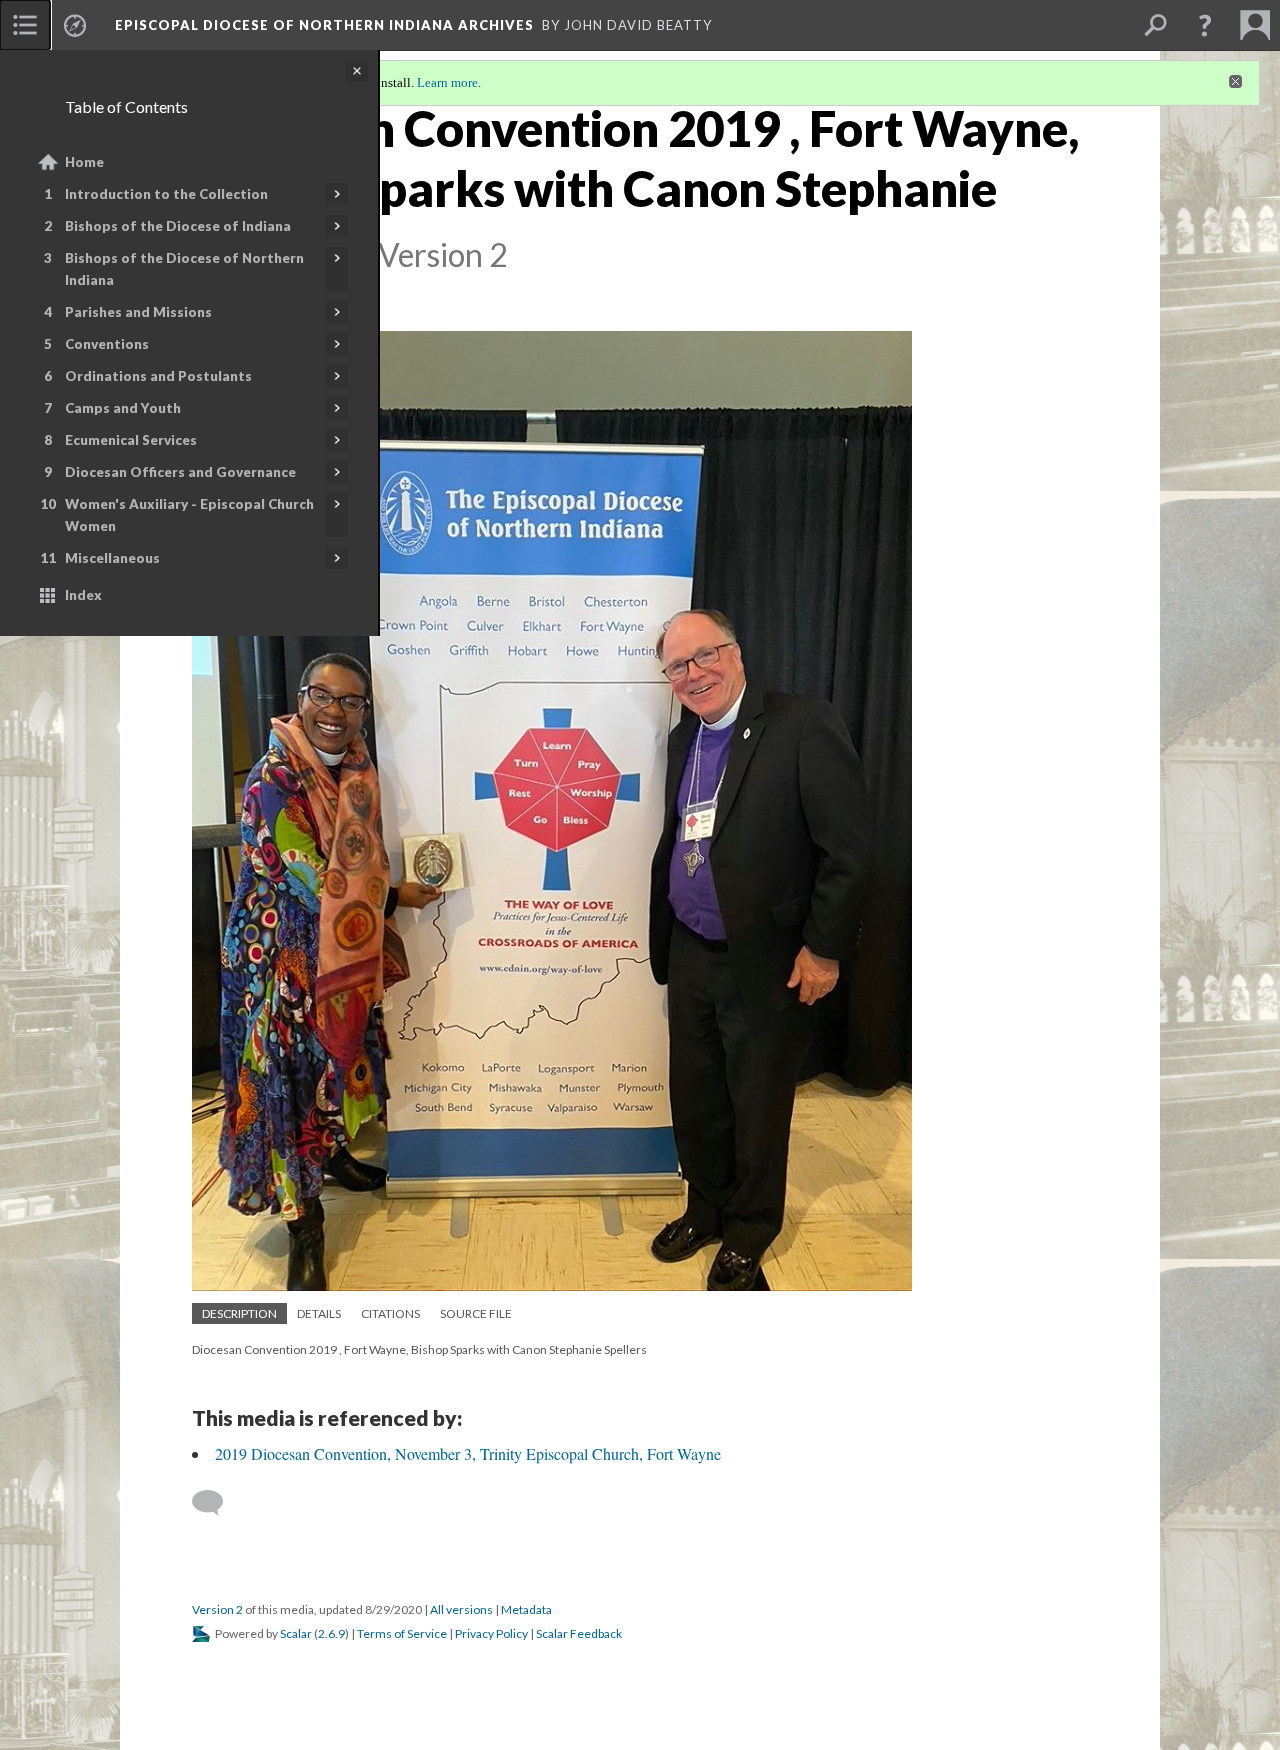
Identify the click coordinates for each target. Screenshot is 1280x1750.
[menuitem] (25, 25)
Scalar (296, 1633)
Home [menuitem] (84, 162)
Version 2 (217, 1609)
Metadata (526, 1609)
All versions (461, 1609)
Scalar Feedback (579, 1633)
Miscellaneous (112, 558)
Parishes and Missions (138, 312)
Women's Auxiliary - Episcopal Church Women (189, 515)
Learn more (447, 82)
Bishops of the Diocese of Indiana (178, 226)
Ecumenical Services (131, 440)
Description (239, 1313)
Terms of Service (402, 1633)
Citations (390, 1313)
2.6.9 (331, 1633)
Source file (476, 1313)
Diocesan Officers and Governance (180, 472)
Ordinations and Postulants (158, 376)
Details (319, 1313)
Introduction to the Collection (166, 194)
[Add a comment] (216, 1503)
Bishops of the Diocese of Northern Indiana (184, 269)
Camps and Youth (123, 408)
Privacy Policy (491, 1633)
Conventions (107, 344)
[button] (1205, 25)
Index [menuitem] (83, 595)
